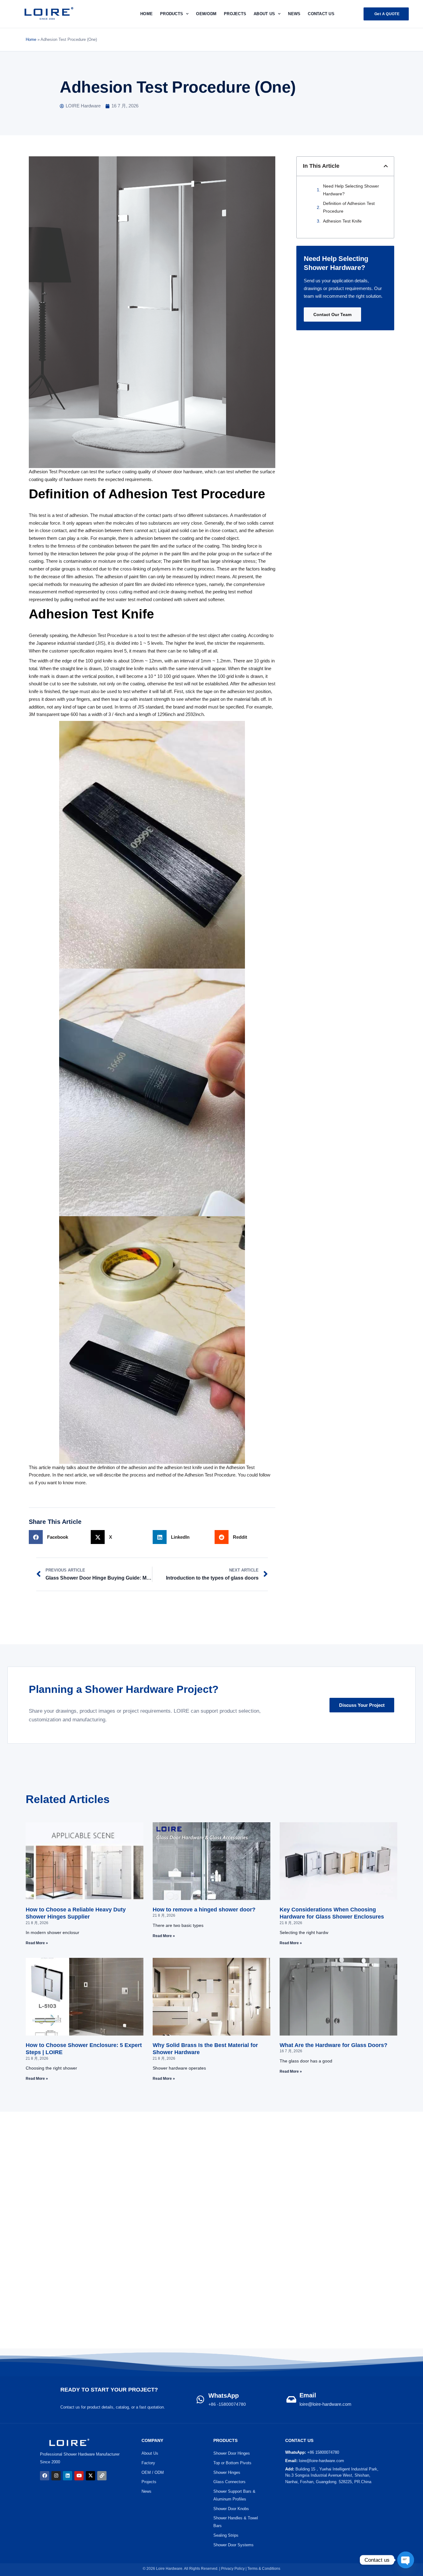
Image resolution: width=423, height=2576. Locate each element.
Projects (149, 2482)
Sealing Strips (226, 2535)
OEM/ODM (206, 14)
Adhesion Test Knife (342, 221)
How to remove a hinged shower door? (204, 1910)
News (294, 14)
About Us (264, 14)
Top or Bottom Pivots (232, 2463)
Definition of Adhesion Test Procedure (349, 207)
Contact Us (321, 14)
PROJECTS (235, 14)
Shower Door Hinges (232, 2453)
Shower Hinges (227, 2472)
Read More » (37, 1943)
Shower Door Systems (233, 2545)
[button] (386, 166)
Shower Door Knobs (231, 2509)
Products (172, 14)
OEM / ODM (153, 2472)
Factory (148, 2463)
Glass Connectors (229, 2482)
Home (146, 14)
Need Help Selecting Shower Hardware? (351, 190)
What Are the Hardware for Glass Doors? (334, 2045)
